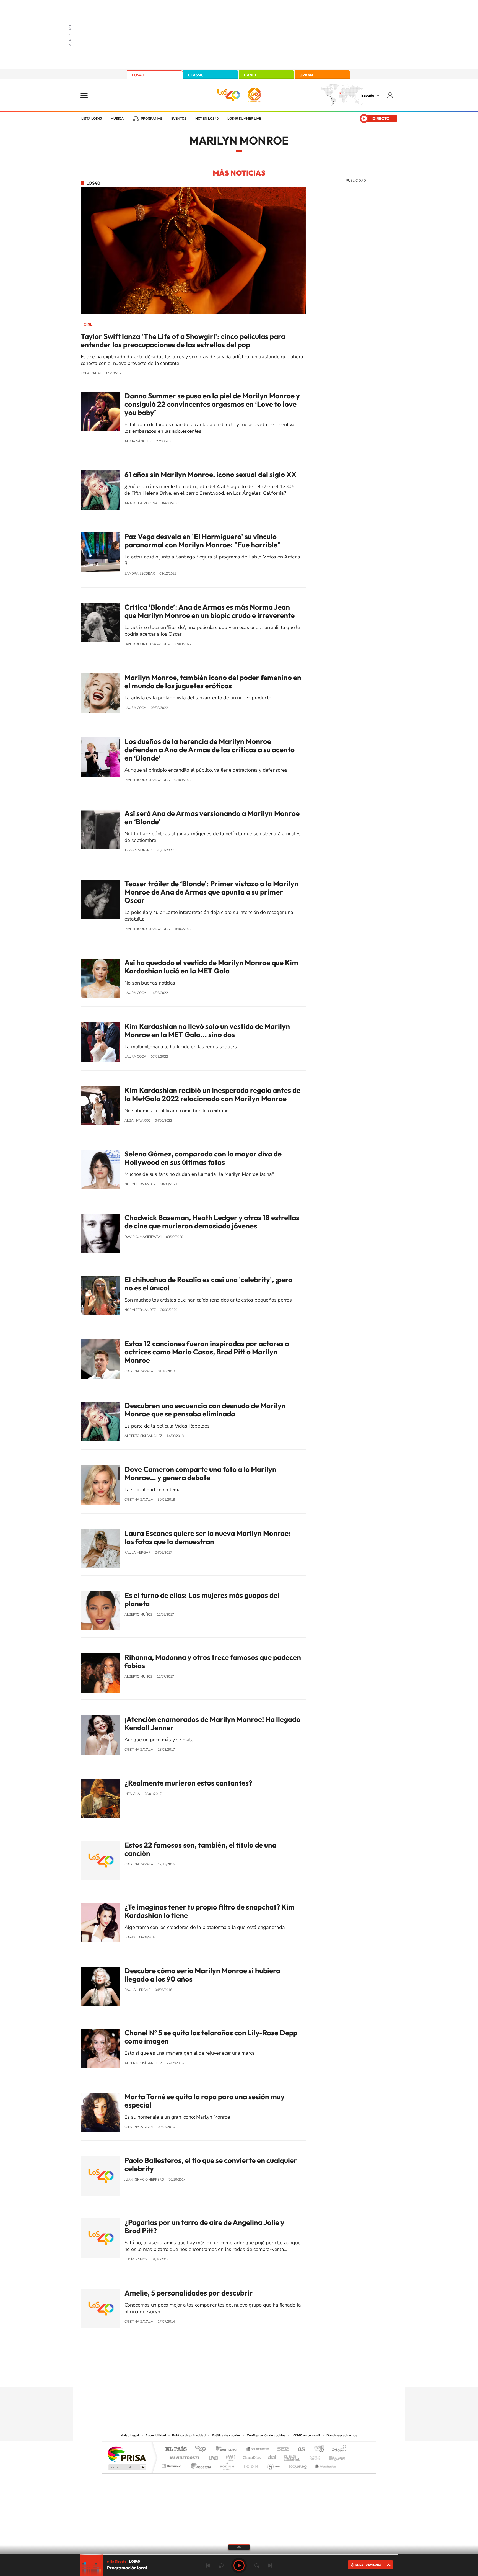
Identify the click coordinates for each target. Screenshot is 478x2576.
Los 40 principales (202, 2449)
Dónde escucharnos (342, 2435)
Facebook (250, 2376)
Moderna (200, 2465)
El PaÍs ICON (251, 2465)
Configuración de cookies (266, 2435)
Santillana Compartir (258, 2449)
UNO (214, 2456)
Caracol (337, 2449)
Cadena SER (281, 2449)
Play (239, 2565)
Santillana (228, 2449)
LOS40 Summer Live (244, 119)
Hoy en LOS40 (207, 119)
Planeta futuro (313, 2456)
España (368, 95)
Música (117, 119)
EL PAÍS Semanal (292, 2456)
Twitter (239, 2376)
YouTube (228, 2376)
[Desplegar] (239, 2547)
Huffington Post (183, 2456)
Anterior (208, 2565)
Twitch (261, 2376)
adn (317, 2449)
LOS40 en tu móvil (306, 2435)
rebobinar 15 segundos (221, 2565)
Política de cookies (226, 2435)
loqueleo (298, 2465)
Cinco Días (251, 2456)
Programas (152, 119)
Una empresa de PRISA (127, 2454)
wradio (230, 2456)
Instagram (206, 2376)
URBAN (306, 75)
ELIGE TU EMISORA (368, 2565)
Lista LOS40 (92, 119)
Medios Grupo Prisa (127, 2467)
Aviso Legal (130, 2435)
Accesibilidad (156, 2435)
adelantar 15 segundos (257, 2565)
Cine (88, 324)
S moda (274, 2465)
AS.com (299, 2449)
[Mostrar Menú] (88, 95)
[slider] (239, 2554)
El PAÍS (176, 2449)
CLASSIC (196, 75)
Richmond (172, 2465)
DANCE (251, 75)
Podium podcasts (227, 2465)
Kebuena (332, 2456)
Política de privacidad (189, 2435)
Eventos (179, 119)
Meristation (325, 2465)
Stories (272, 2376)
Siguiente (270, 2565)
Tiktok (217, 2376)
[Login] (390, 95)
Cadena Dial (272, 2456)
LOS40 (138, 75)
